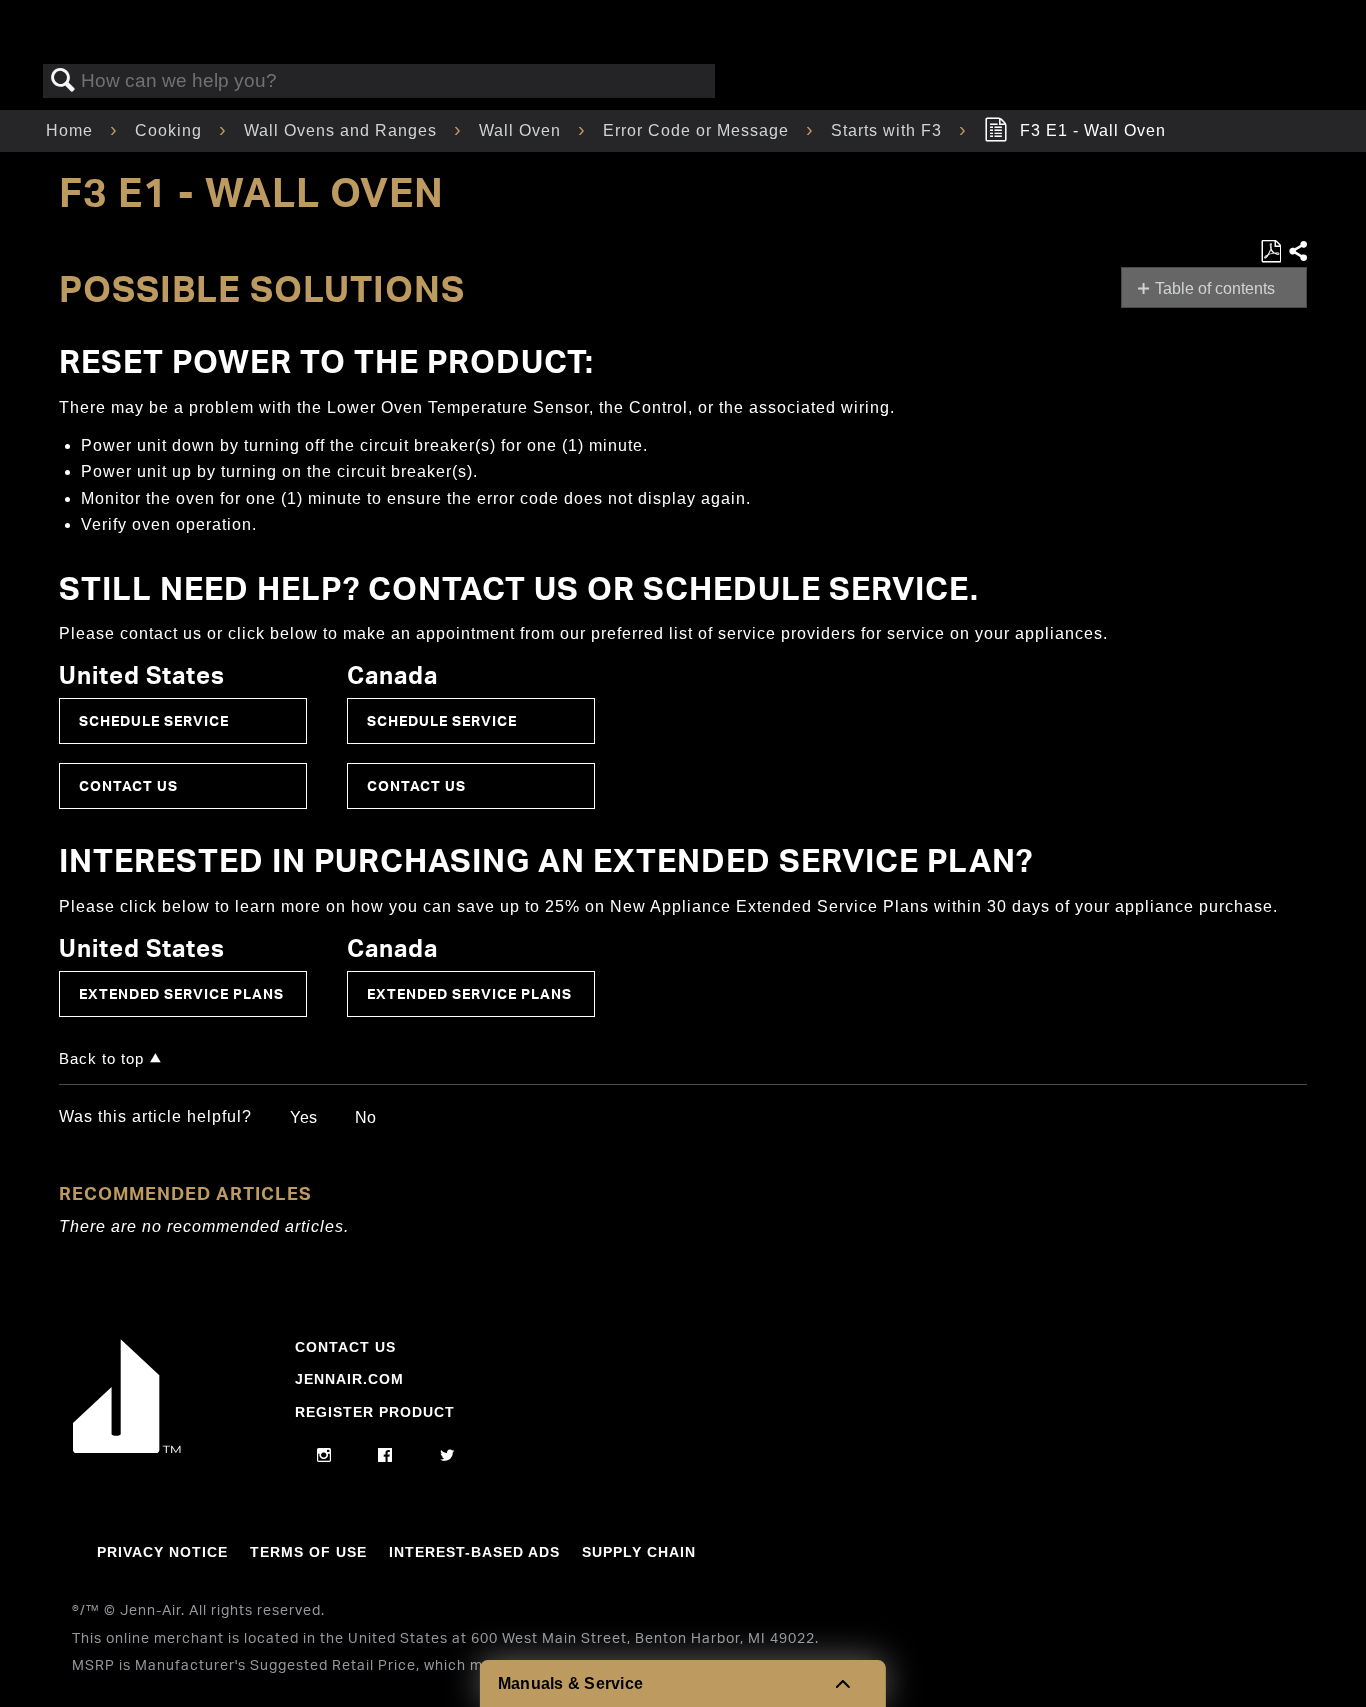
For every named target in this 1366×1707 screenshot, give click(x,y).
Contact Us (128, 785)
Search (63, 81)
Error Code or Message (698, 130)
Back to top (101, 1058)
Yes (303, 1117)
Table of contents (1215, 288)
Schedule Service (154, 720)
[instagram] (324, 1456)
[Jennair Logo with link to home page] (127, 1448)
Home (72, 130)
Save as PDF (1270, 252)
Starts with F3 (889, 130)
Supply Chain (639, 1552)
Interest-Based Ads (474, 1552)
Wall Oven (522, 130)
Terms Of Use (308, 1552)
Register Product (375, 1412)
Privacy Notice (162, 1552)
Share (1297, 252)
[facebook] (385, 1456)
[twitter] (447, 1456)
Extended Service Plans (181, 993)
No (365, 1117)
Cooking (171, 130)
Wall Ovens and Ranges (343, 130)
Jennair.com (349, 1379)
